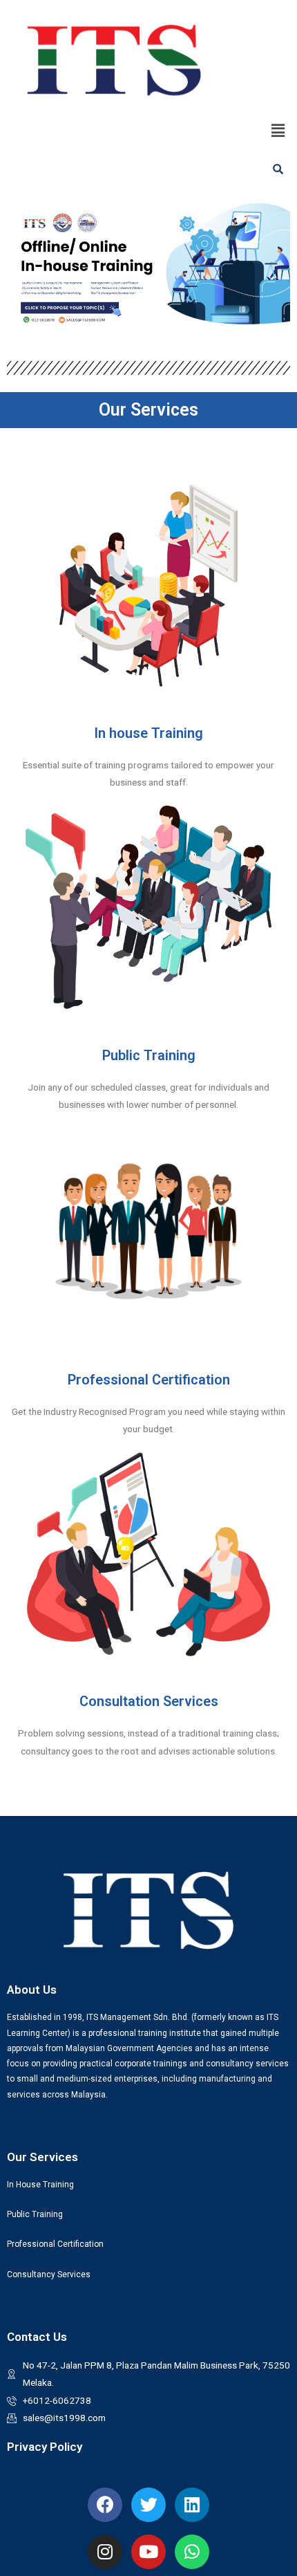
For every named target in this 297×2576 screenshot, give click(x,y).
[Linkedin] (192, 2505)
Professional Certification (149, 1380)
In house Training (148, 733)
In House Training (40, 2185)
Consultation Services (149, 1701)
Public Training (149, 1055)
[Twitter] (148, 2505)
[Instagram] (105, 2552)
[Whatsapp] (192, 2552)
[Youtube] (148, 2552)
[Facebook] (105, 2505)
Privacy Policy (45, 2447)
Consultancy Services (49, 2274)
